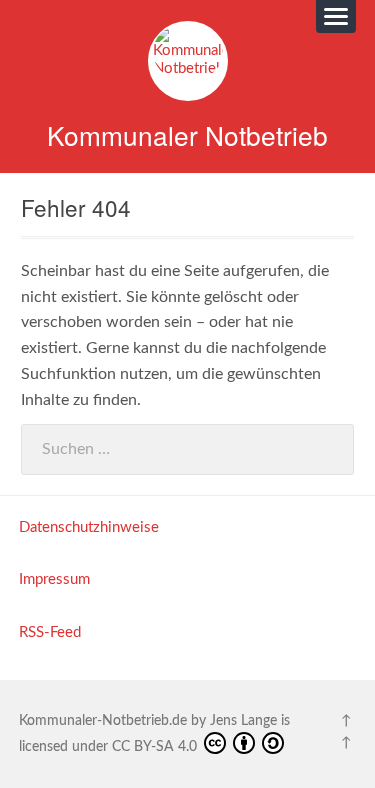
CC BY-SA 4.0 (156, 747)
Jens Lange (243, 721)
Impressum (54, 579)
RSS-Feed (50, 632)
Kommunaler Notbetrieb (187, 134)
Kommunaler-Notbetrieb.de (103, 721)
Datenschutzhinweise (89, 527)
